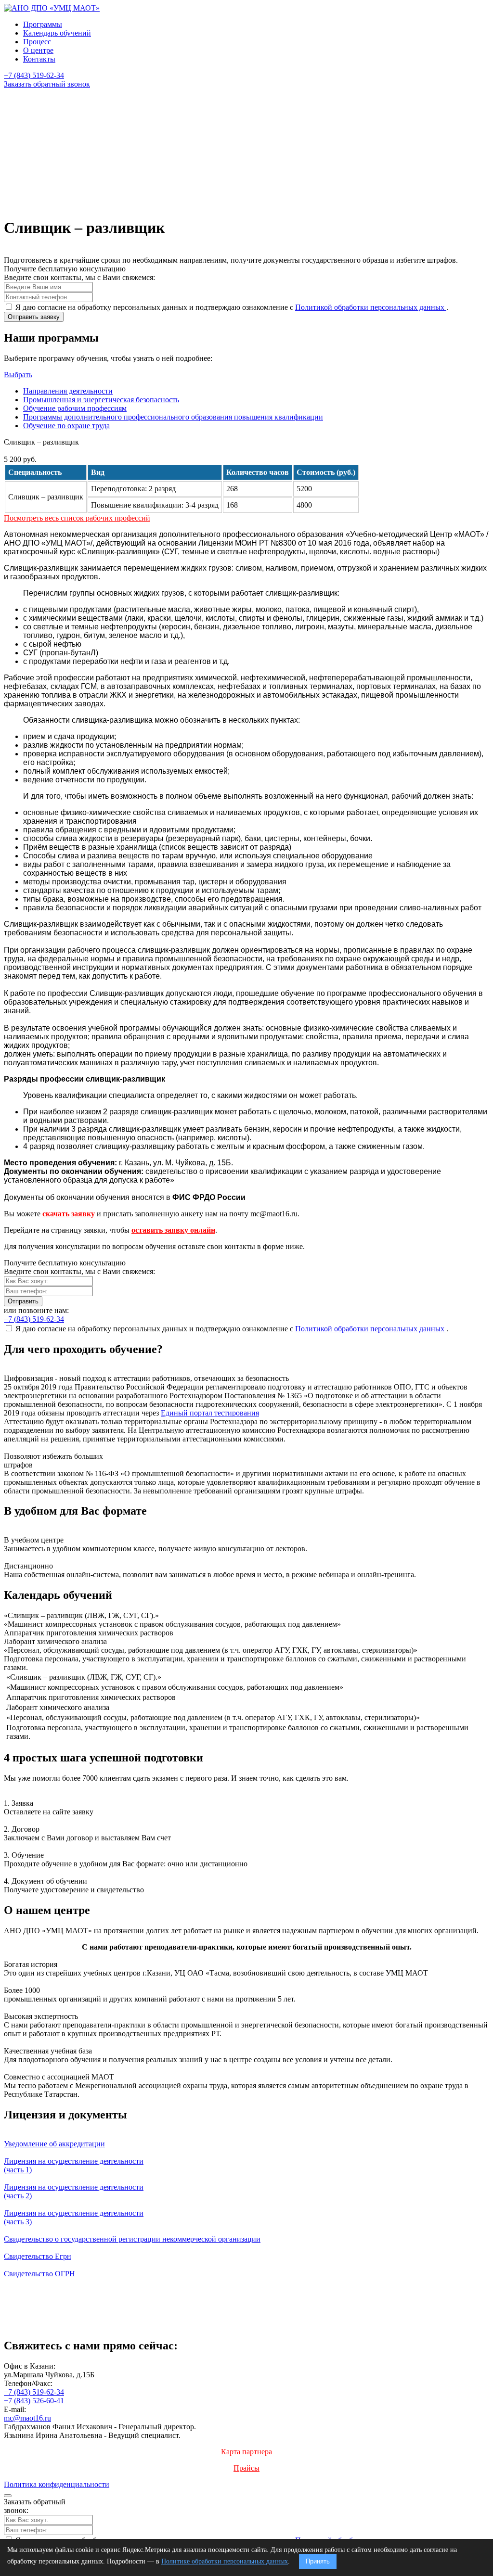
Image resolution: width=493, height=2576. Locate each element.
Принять (318, 2561)
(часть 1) (74, 2165)
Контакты (39, 59)
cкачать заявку (69, 1214)
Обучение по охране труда (66, 426)
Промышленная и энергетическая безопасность (101, 400)
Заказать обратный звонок (47, 84)
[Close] (8, 2496)
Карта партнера (246, 2452)
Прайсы (246, 2468)
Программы (43, 24)
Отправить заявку (34, 317)
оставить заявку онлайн (173, 1230)
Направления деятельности (68, 391)
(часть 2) (74, 2191)
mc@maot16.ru (27, 2418)
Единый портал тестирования (210, 1413)
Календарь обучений (57, 33)
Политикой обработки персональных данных (371, 307)
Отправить (23, 1301)
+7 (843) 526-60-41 (34, 2401)
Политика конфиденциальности (57, 2484)
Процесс (37, 42)
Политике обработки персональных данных (225, 2561)
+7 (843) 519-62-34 (34, 2392)
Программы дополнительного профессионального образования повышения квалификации (173, 417)
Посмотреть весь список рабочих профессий (77, 518)
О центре (38, 50)
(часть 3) (74, 2217)
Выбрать (18, 375)
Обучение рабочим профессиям (75, 408)
